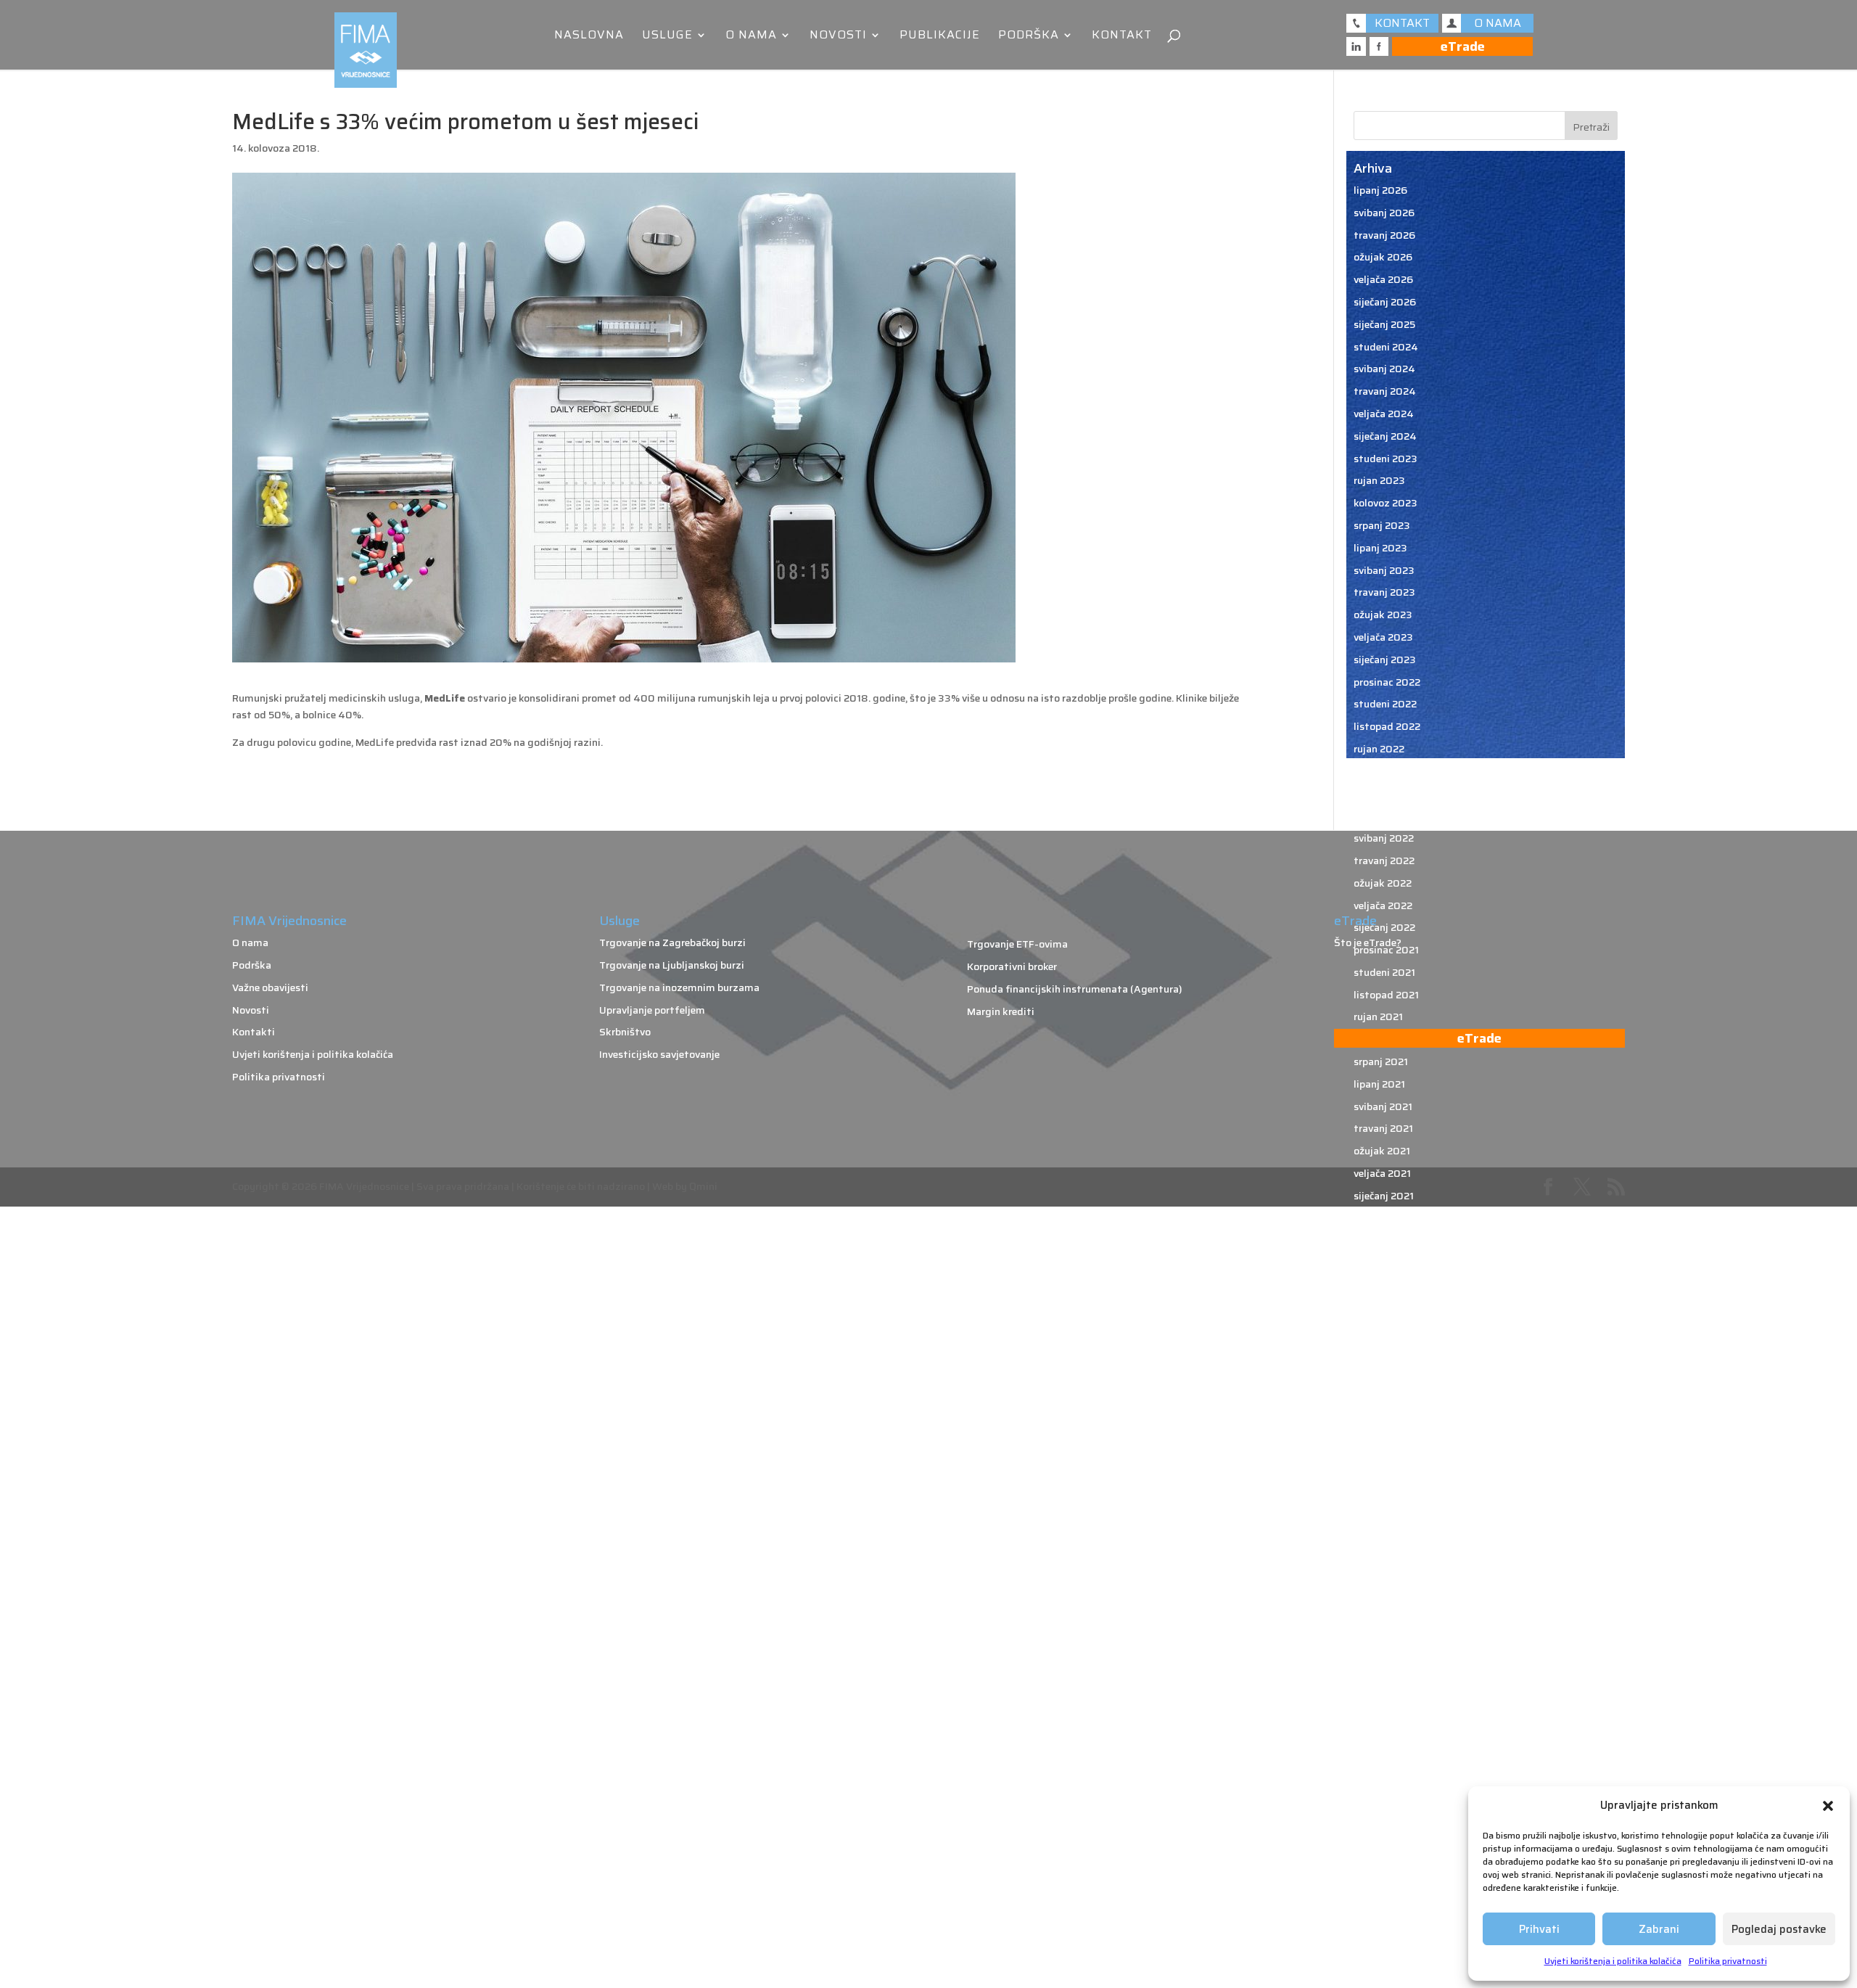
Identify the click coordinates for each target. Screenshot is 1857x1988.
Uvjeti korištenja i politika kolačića (1613, 1961)
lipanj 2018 (1380, 1889)
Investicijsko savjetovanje (659, 1054)
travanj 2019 (1384, 1665)
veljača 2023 (1383, 637)
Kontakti (254, 1032)
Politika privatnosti (1728, 1961)
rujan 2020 (1380, 1285)
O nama (751, 37)
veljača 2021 (1382, 1173)
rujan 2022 (1379, 749)
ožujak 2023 (1383, 615)
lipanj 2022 (1380, 816)
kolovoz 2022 (1385, 771)
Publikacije (940, 37)
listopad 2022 (1387, 726)
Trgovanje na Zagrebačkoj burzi (672, 942)
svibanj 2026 (1384, 213)
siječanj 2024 (1385, 436)
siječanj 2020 (1385, 1463)
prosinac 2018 (1387, 1754)
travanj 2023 (1384, 592)
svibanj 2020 (1384, 1374)
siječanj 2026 (1385, 302)
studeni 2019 (1385, 1508)
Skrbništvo (625, 1032)
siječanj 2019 (1384, 1732)
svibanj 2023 (1384, 570)
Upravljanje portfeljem (652, 1010)
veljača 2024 (1384, 414)
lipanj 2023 (1380, 548)
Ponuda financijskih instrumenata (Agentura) (1075, 989)
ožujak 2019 (1383, 1687)
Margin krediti (1001, 1011)
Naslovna (589, 37)
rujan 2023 (1379, 480)
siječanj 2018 (1384, 1955)
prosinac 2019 (1387, 1486)
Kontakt (1122, 37)
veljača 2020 (1384, 1442)
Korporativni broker (1012, 966)
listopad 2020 (1388, 1262)
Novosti (838, 37)
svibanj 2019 (1384, 1643)
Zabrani (1659, 1929)
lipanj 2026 (1380, 190)
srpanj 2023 (1382, 525)
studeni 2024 (1386, 347)
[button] (1828, 1806)
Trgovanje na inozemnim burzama (679, 987)
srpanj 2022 (1382, 794)
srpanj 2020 (1382, 1330)
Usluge (667, 37)
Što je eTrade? (1368, 942)
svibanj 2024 (1384, 369)
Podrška (1029, 37)
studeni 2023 (1385, 459)
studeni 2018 (1385, 1777)
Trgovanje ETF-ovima (1017, 944)
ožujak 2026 (1383, 257)
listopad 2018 (1387, 1799)
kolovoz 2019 (1385, 1575)
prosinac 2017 (1387, 1978)
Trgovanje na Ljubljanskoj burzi (672, 965)
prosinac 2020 (1388, 1218)
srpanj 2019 (1382, 1598)
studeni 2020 (1386, 1240)
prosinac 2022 (1387, 682)
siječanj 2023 (1385, 660)
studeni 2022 (1385, 704)
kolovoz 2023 (1385, 503)
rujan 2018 (1379, 1821)
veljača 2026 (1383, 279)
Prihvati (1539, 1929)
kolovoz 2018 (1385, 1844)
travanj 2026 (1384, 235)
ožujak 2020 (1383, 1419)
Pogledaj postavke (1779, 1929)
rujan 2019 (1379, 1553)
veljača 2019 (1383, 1709)
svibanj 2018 (1384, 1910)
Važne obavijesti (270, 987)
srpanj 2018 (1382, 1866)
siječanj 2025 (1384, 324)
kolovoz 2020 (1386, 1307)
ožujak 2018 (1383, 1933)
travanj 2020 (1385, 1397)
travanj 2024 (1385, 391)
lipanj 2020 (1381, 1352)
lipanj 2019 (1380, 1620)
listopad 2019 (1387, 1531)
